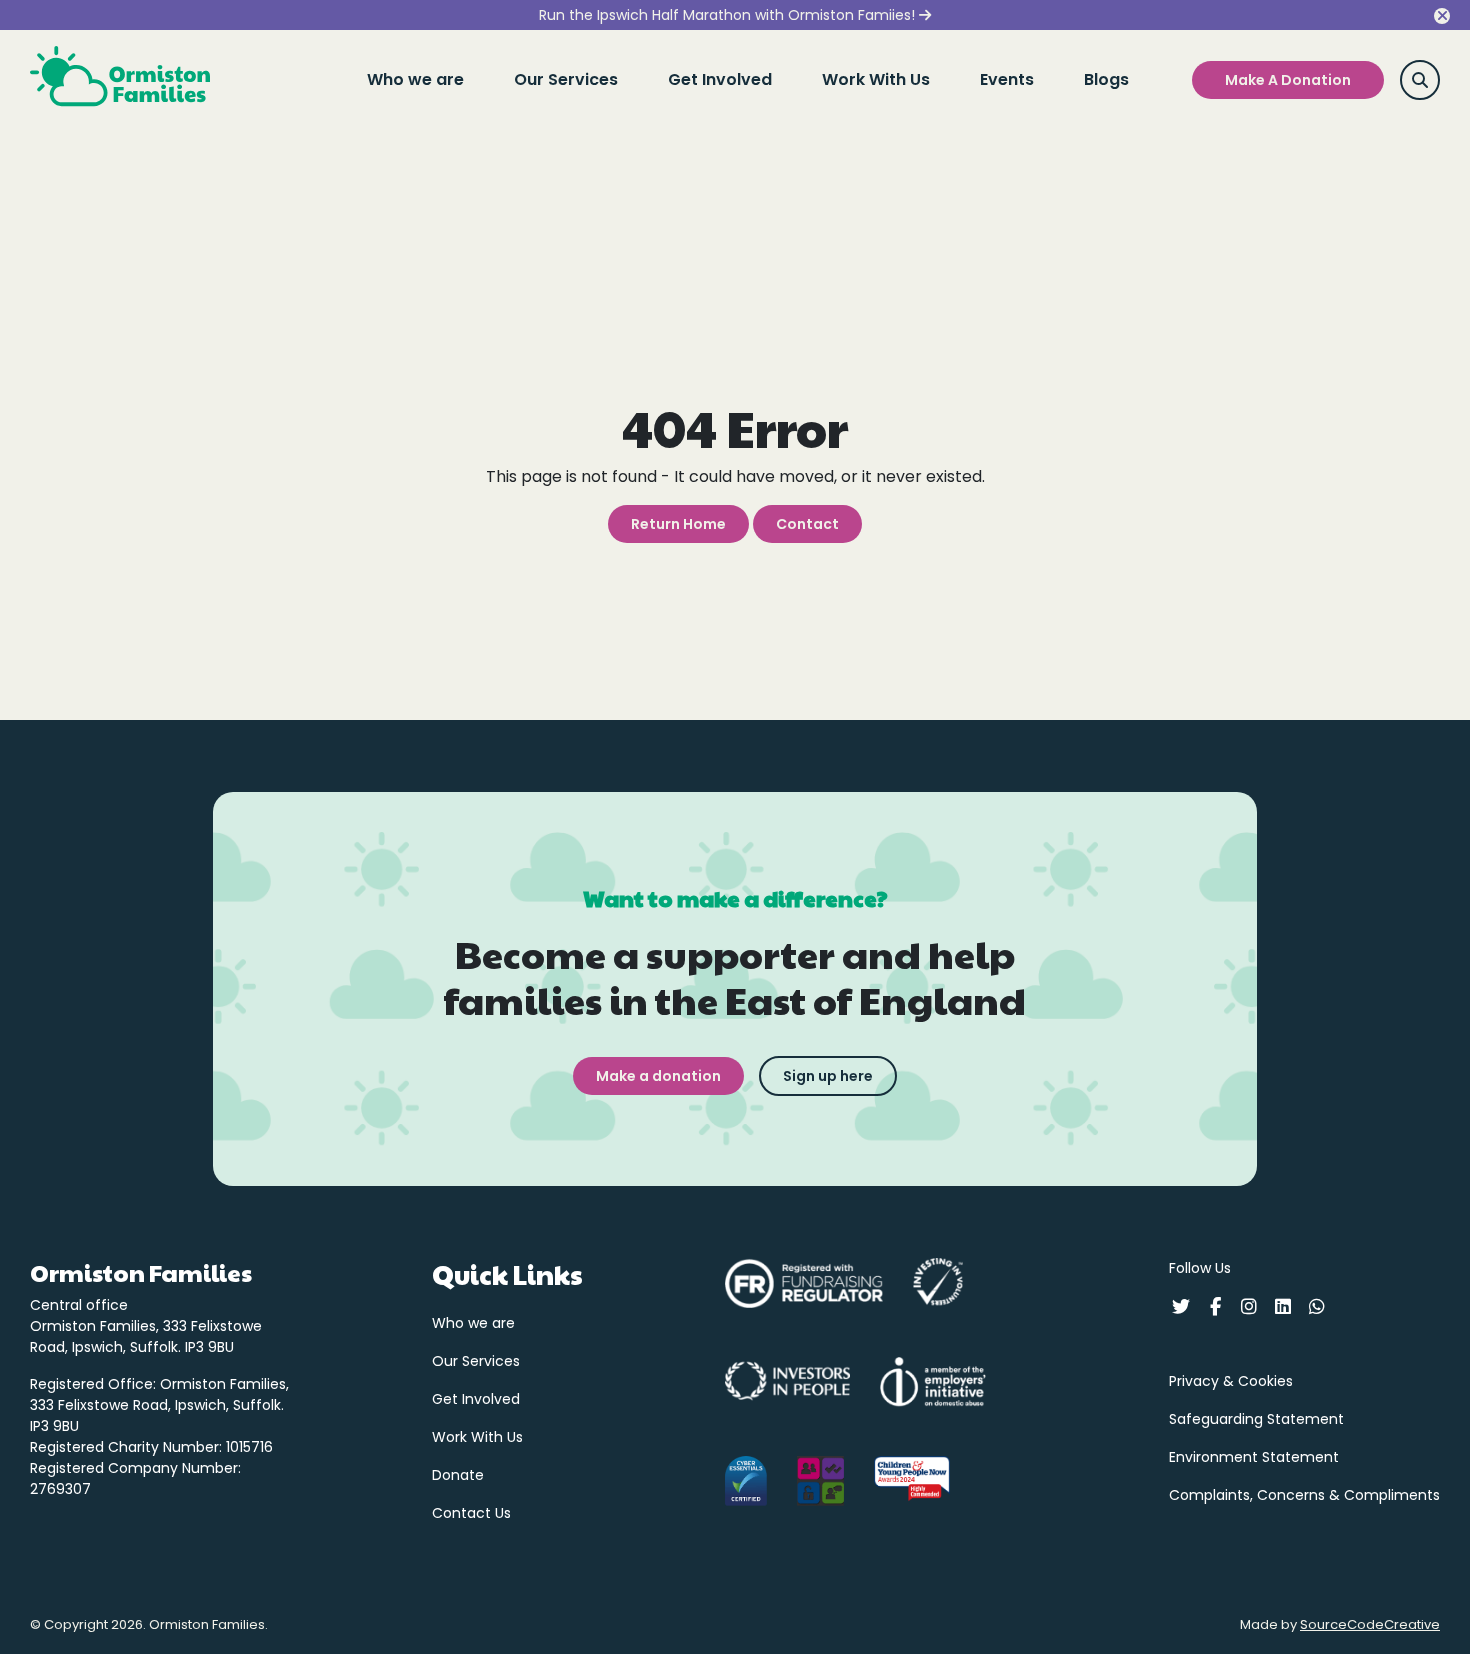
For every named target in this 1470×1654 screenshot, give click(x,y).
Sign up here (828, 1076)
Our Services (566, 79)
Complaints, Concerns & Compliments (1304, 1495)
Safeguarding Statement (1256, 1419)
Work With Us (876, 79)
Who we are (415, 79)
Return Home (678, 524)
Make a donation (658, 1076)
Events (1007, 79)
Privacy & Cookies (1231, 1381)
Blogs (1106, 79)
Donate (458, 1475)
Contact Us (471, 1513)
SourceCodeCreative (1370, 1624)
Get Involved (720, 79)
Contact (807, 524)
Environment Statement (1254, 1457)
